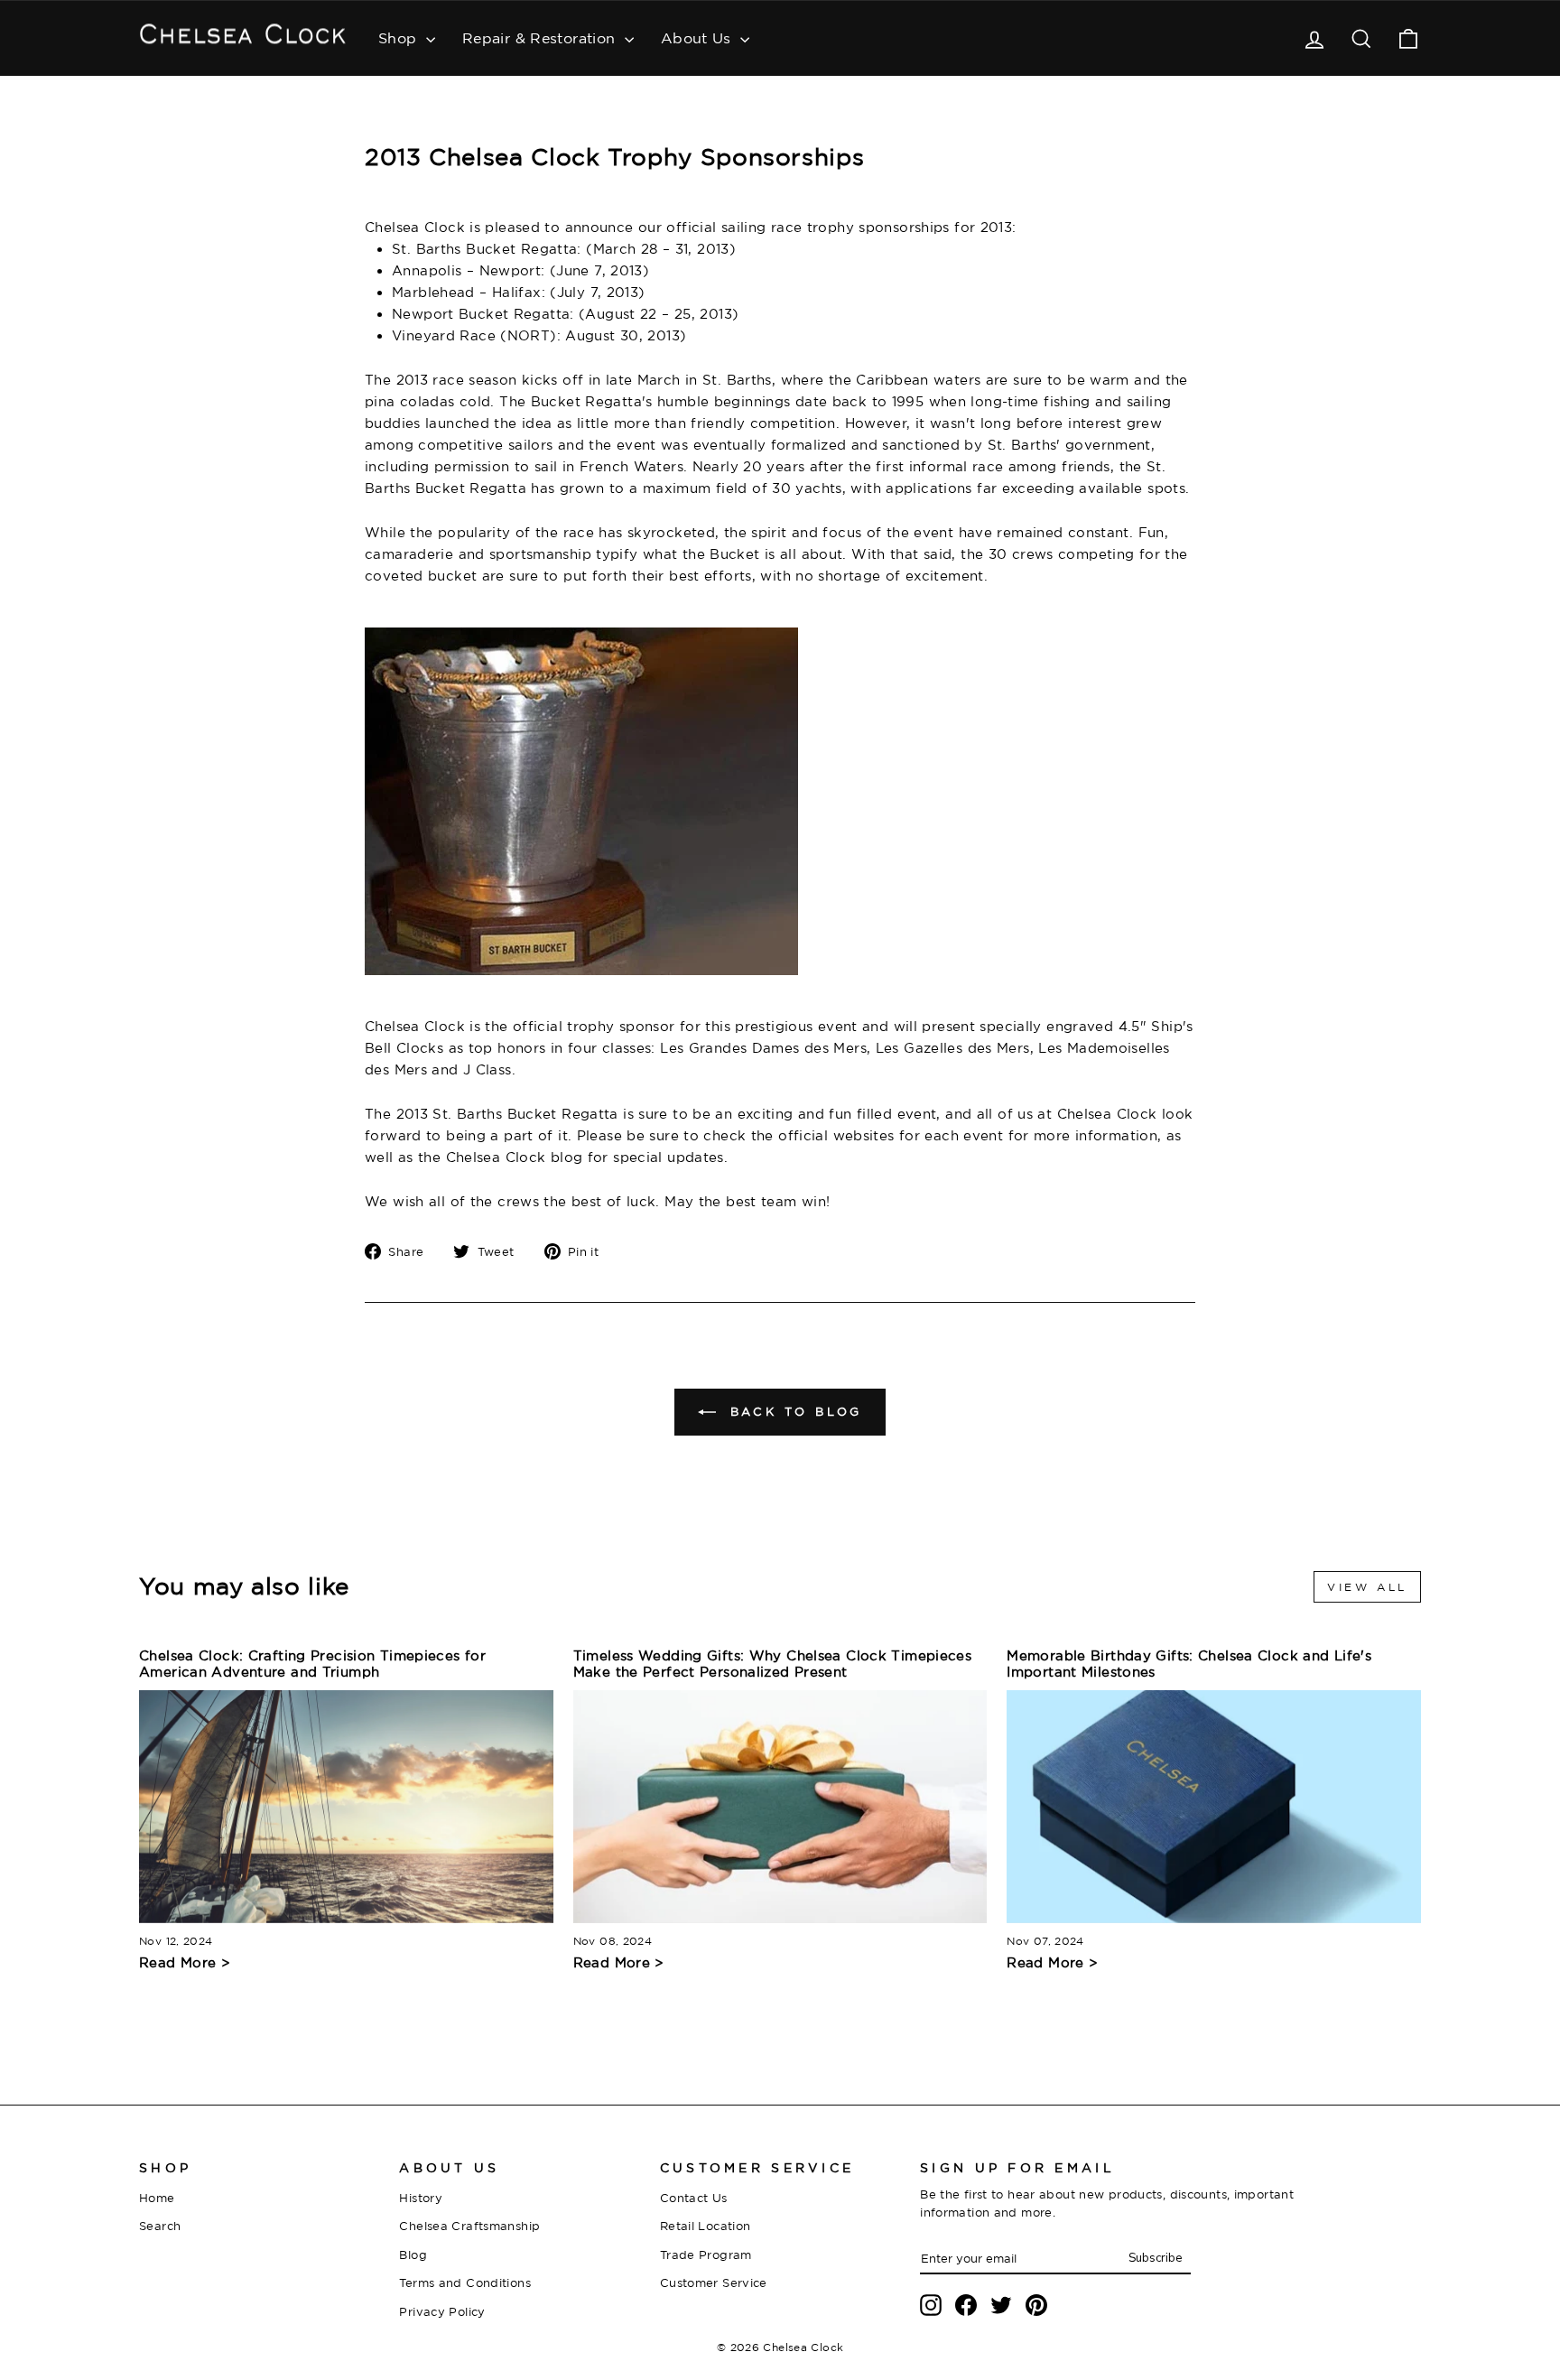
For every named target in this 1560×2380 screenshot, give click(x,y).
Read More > (185, 1962)
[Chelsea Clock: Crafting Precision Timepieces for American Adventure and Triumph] (346, 1807)
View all (1367, 1587)
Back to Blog (793, 1411)
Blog (413, 2254)
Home (157, 2198)
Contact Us (694, 2198)
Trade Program (706, 2254)
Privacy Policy (442, 2311)
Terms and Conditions (465, 2282)
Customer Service (714, 2282)
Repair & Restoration (541, 38)
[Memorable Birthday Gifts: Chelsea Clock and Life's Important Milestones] (1214, 1807)
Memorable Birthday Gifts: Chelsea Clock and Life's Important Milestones (1189, 1664)
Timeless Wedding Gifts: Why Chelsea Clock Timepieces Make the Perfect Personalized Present (773, 1664)
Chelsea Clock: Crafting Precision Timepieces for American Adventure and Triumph (312, 1664)
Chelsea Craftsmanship (469, 2226)
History (421, 2198)
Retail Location (706, 2226)
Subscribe (1155, 2258)
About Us (698, 38)
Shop (400, 38)
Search (160, 2226)
